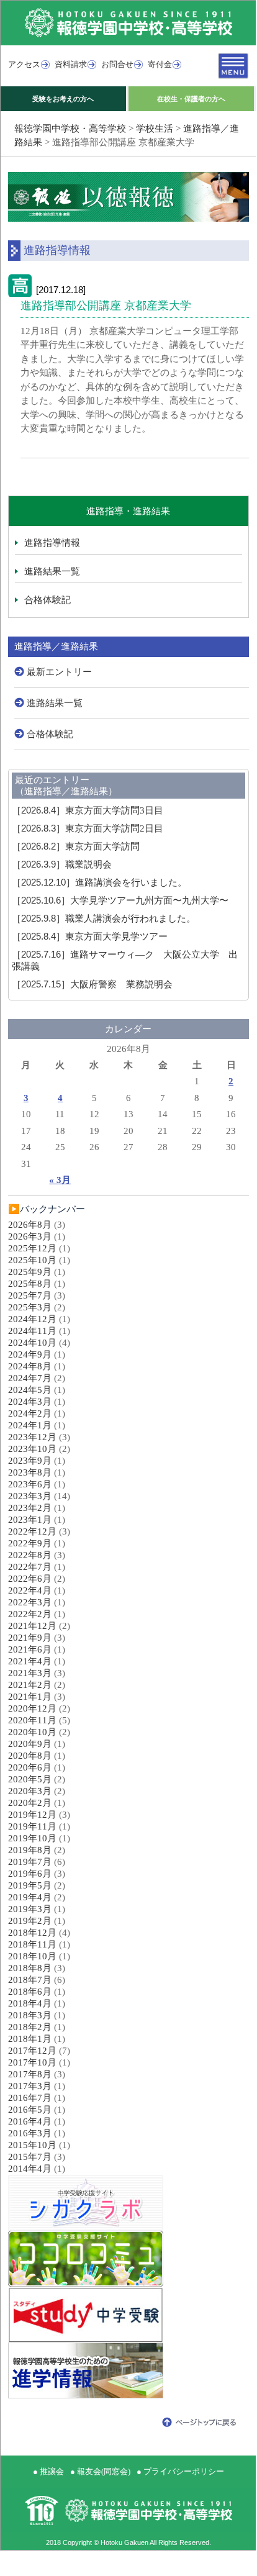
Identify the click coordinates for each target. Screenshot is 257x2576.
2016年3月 (30, 2133)
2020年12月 (32, 1708)
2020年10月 (32, 1732)
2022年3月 (30, 1602)
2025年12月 (32, 1248)
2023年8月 (30, 1472)
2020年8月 (30, 1756)
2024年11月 (32, 1331)
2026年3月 (30, 1236)
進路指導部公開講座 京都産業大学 (106, 306)
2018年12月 (32, 1933)
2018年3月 (30, 2015)
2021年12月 (32, 1626)
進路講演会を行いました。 (99, 882)
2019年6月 (30, 1874)
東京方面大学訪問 (76, 846)
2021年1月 (30, 1697)
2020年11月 (32, 1720)
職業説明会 (62, 864)
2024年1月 (30, 1425)
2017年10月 (32, 2062)
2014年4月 (30, 2169)
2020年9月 (30, 1744)
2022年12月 (32, 1531)
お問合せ (117, 64)
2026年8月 (30, 1225)
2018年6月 (30, 1992)
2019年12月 (32, 1815)
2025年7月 (30, 1295)
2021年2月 (30, 1685)
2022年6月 (30, 1579)
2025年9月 (30, 1272)
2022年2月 (30, 1614)
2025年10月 (32, 1260)
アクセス (24, 64)
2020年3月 (30, 1791)
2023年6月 (30, 1484)
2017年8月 (30, 2074)
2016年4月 (30, 2121)
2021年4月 (30, 1661)
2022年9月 (30, 1543)
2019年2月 (30, 1921)
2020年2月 (30, 1803)
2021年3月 (30, 1673)
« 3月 (60, 1180)
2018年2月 (30, 2027)
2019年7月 (30, 1862)
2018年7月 (30, 1980)
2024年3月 (30, 1402)
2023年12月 (32, 1437)
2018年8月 (30, 1968)
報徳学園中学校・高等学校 (70, 129)
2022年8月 (30, 1555)
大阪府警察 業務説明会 (92, 984)
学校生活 (155, 129)
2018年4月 (30, 2003)
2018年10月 (32, 1956)
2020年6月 (30, 1767)
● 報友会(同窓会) (100, 2471)
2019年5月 (30, 1885)
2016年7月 (30, 2098)
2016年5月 (30, 2110)
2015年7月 (30, 2157)
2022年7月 (30, 1567)
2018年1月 (30, 2039)
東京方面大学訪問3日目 (88, 810)
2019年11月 (32, 1826)
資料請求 (71, 64)
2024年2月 (30, 1413)
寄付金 (160, 64)
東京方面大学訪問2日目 (88, 828)
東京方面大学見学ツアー (90, 937)
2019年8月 (30, 1850)
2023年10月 (32, 1449)
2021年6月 (30, 1649)
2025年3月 (30, 1307)
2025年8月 (30, 1284)
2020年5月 (30, 1779)
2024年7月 (30, 1378)
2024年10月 (32, 1343)
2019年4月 (30, 1897)
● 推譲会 (48, 2471)
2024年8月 (30, 1366)
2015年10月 (32, 2145)
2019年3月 (30, 1909)
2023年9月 (30, 1461)
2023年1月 (30, 1520)
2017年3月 (30, 2086)
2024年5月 (30, 1390)
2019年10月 (32, 1838)
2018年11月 (32, 1944)
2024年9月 (30, 1354)
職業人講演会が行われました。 (104, 918)
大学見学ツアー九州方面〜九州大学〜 (120, 900)
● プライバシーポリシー (180, 2471)
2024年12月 (32, 1319)
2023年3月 (30, 1496)
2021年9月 (30, 1638)
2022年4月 (30, 1590)
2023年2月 (30, 1508)
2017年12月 (32, 2051)
